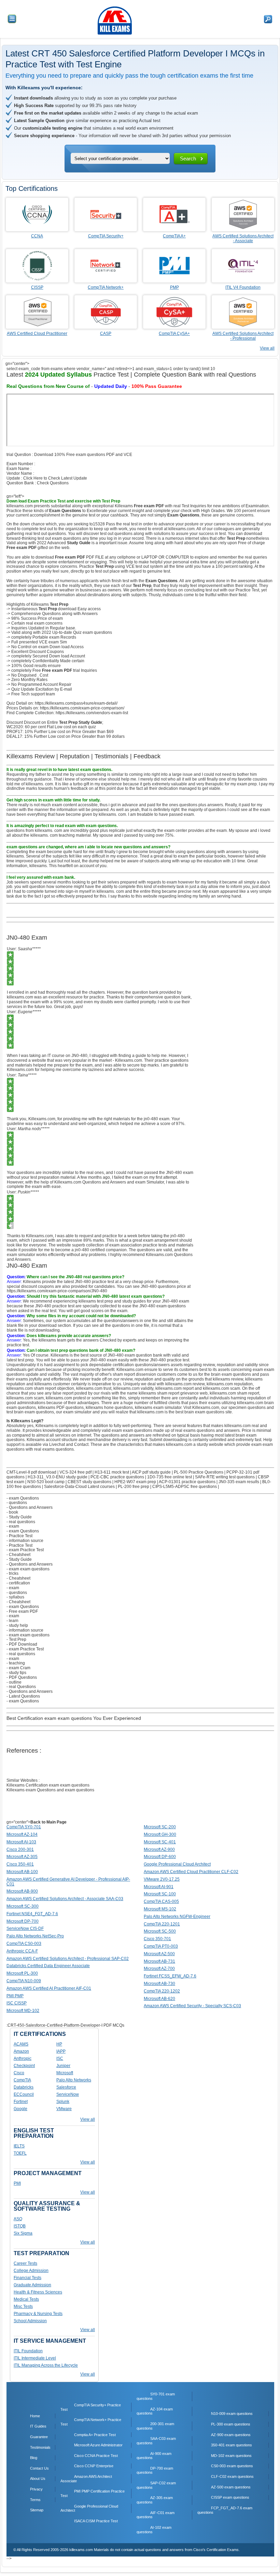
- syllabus (15, 1597)
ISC (60, 2058)
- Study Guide (19, 1517)
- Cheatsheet (18, 1555)
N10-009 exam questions (232, 2414)
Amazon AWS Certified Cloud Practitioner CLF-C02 (191, 1872)
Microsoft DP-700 (23, 1921)
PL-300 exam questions (231, 2424)
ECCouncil (24, 2094)
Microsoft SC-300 (23, 1906)
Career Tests (25, 2263)
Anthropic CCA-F (22, 1951)
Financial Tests (27, 2278)
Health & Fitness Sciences (38, 2292)
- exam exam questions (28, 1569)
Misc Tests (23, 2306)
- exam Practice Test (25, 1550)
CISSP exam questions (230, 2497)
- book (12, 1512)
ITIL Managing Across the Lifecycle (46, 2365)
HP (59, 2044)
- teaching (16, 1663)
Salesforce (66, 2087)
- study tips (16, 1673)
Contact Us (39, 2468)
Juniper (63, 2066)
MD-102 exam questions (231, 2456)
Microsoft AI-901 (159, 1887)
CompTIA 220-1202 (162, 1991)
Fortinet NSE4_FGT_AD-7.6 (32, 1914)
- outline (14, 1682)
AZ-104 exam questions (155, 2411)
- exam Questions (23, 1498)
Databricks (24, 2087)
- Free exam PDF (22, 1611)
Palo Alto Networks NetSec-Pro (35, 1936)
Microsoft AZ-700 (159, 1969)
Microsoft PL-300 (22, 1973)
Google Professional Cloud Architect (177, 1864)
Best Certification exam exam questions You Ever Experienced (74, 1718)
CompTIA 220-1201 (162, 1924)
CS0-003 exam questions (232, 2466)
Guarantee (39, 2437)
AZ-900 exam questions (231, 2435)
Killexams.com (206, 1408)
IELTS (19, 2146)
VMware (64, 2109)
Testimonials (40, 2447)
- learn (12, 1621)
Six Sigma (23, 2233)
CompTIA (22, 2080)
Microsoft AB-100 (22, 1872)
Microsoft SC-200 (160, 1827)
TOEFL (20, 2153)
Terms (35, 2500)
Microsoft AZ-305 (22, 1857)
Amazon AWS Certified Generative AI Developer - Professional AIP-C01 (68, 1882)
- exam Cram (18, 1668)
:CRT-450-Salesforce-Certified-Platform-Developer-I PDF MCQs (65, 2025)
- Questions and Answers (30, 1507)
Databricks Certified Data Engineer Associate (48, 1966)
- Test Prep (16, 1639)
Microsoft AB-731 (159, 1961)
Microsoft (65, 2073)
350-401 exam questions (232, 2445)
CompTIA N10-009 (24, 1981)
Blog (34, 2458)
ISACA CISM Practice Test (96, 2521)
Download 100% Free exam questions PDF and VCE (83, 455)
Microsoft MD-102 (23, 2011)
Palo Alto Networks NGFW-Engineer (177, 1917)
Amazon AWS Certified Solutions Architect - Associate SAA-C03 (65, 1899)
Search (188, 159)
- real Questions (21, 1687)
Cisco (19, 2073)
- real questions (21, 1522)
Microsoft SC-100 (160, 1894)
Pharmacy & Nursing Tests (38, 2314)
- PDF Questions (22, 1677)
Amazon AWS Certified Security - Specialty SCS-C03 (192, 2006)
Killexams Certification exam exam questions (48, 1785)
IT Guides (38, 2426)
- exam (13, 1526)
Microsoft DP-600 (160, 1857)
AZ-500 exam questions (231, 2487)
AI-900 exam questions (154, 2456)
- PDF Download (22, 1644)
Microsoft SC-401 (160, 1842)
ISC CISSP (17, 2003)
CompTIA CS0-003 (24, 1944)
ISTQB (20, 2226)
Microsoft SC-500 (160, 1931)
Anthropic (23, 2058)
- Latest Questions (23, 1696)
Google (20, 2109)
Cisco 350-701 (157, 1939)
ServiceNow (68, 2094)
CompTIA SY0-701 (24, 1827)
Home (35, 2416)
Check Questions (53, 483)
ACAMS (21, 2044)
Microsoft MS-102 (160, 1909)
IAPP (61, 2051)
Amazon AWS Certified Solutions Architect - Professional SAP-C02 (68, 1959)
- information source (25, 1541)
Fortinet (21, 2102)
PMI (17, 2183)
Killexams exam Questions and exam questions (50, 1790)
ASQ (18, 2219)
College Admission (31, 2271)
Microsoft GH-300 (160, 1834)
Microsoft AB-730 (159, 1984)
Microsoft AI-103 (21, 1842)
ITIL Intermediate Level (35, 2358)
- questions (17, 1503)
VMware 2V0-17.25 (162, 1879)
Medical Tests (26, 2299)
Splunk (63, 2102)
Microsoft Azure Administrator (98, 2445)
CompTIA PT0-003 (161, 1946)
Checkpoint (24, 2066)
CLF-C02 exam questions (232, 2476)
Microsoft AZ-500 (159, 1954)
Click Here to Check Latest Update (55, 478)
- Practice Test (19, 1536)
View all (267, 348)
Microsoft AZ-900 (159, 1849)
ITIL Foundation (28, 2351)
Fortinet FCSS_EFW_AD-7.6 (170, 1976)
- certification (18, 1583)
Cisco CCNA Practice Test (96, 2456)
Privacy (36, 2489)
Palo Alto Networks (74, 2080)
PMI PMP (15, 1996)
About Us (38, 2479)
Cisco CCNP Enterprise (94, 2466)
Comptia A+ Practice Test (95, 2435)
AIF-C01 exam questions (156, 2515)
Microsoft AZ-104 (22, 1834)
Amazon (21, 2051)
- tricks (12, 1573)
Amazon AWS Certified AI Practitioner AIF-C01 (49, 1988)
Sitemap (37, 2510)
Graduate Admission (32, 2285)
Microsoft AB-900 (22, 1891)
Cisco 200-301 (20, 1849)
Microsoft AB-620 (159, 1999)
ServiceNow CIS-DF (25, 1928)
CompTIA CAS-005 (161, 1901)
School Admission (30, 2321)
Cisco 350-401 (20, 1864)
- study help (17, 1625)
